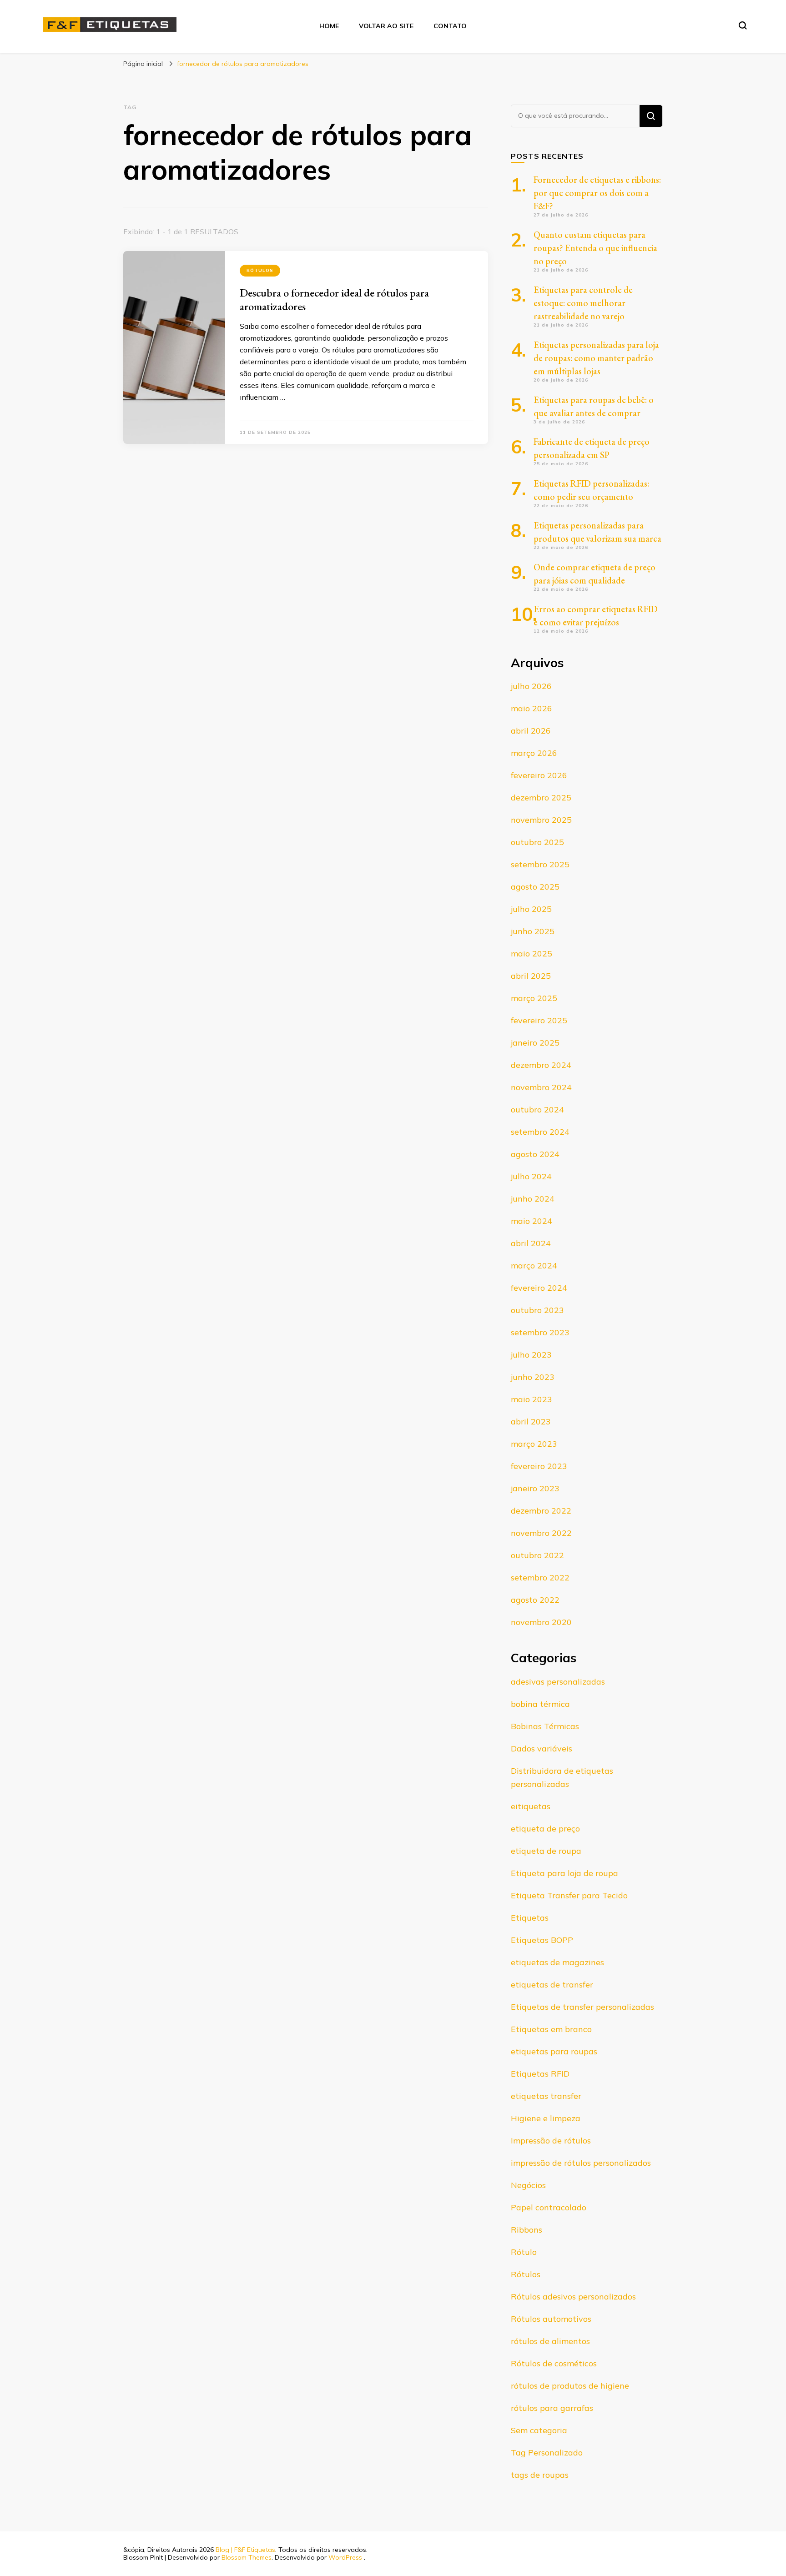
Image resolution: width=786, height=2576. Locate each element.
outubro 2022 (537, 1555)
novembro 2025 (541, 820)
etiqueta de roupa (546, 1851)
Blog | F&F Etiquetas (245, 2550)
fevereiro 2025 (539, 1020)
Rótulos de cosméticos (554, 2363)
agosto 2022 (535, 1600)
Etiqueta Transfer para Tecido (569, 1895)
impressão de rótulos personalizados (581, 2163)
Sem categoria (539, 2430)
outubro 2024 (537, 1109)
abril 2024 (531, 1243)
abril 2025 (531, 976)
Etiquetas (530, 1918)
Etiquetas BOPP (542, 1940)
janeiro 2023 (535, 1488)
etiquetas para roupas (554, 2051)
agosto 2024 (535, 1154)
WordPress (345, 2557)
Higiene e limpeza (546, 2118)
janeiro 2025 (535, 1043)
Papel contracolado (549, 2207)
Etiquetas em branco (551, 2029)
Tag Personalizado (547, 2453)
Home (329, 26)
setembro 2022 (540, 1577)
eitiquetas (531, 1806)
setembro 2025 (540, 864)
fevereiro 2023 (539, 1466)
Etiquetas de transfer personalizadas (582, 2007)
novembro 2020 (541, 1622)
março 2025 (534, 998)
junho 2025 (533, 931)
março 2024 (534, 1265)
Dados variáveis (542, 1748)
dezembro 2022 (541, 1511)
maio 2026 (532, 708)
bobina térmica (540, 1704)
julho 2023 (531, 1355)
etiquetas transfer (546, 2096)
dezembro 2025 (541, 797)
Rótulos (260, 270)
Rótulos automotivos (551, 2319)
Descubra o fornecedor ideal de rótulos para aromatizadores (334, 299)
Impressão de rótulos (551, 2141)
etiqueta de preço (545, 1829)
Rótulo (524, 2252)
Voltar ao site (386, 26)
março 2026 (534, 753)
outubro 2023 (537, 1310)
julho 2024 (531, 1176)
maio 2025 (532, 953)
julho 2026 (531, 686)
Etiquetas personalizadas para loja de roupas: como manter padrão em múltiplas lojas (596, 358)
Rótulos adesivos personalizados (573, 2297)
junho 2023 (533, 1377)
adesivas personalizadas (558, 1682)
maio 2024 (532, 1221)
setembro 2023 (540, 1332)
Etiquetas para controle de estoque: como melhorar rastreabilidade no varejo (583, 303)
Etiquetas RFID (540, 2074)
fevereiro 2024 (539, 1288)
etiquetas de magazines (557, 1962)
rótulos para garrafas (552, 2408)
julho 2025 (531, 909)
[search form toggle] (743, 25)
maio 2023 (532, 1399)
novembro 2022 (541, 1533)
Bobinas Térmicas (545, 1726)
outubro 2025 (537, 842)
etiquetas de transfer (552, 1985)
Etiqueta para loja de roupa (564, 1873)
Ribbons (527, 2230)
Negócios (528, 2185)
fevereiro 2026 (539, 775)
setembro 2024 (540, 1132)
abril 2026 (531, 731)
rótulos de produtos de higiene (570, 2386)
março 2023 (534, 1444)
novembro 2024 (541, 1087)
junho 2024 (533, 1199)
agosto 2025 (535, 887)
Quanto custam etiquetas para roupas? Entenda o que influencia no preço (595, 248)
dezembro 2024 (541, 1065)
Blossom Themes (247, 2557)
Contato (450, 26)
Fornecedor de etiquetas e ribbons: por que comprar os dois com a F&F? (597, 193)
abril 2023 (531, 1421)
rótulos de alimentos (550, 2341)
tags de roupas (540, 2475)
